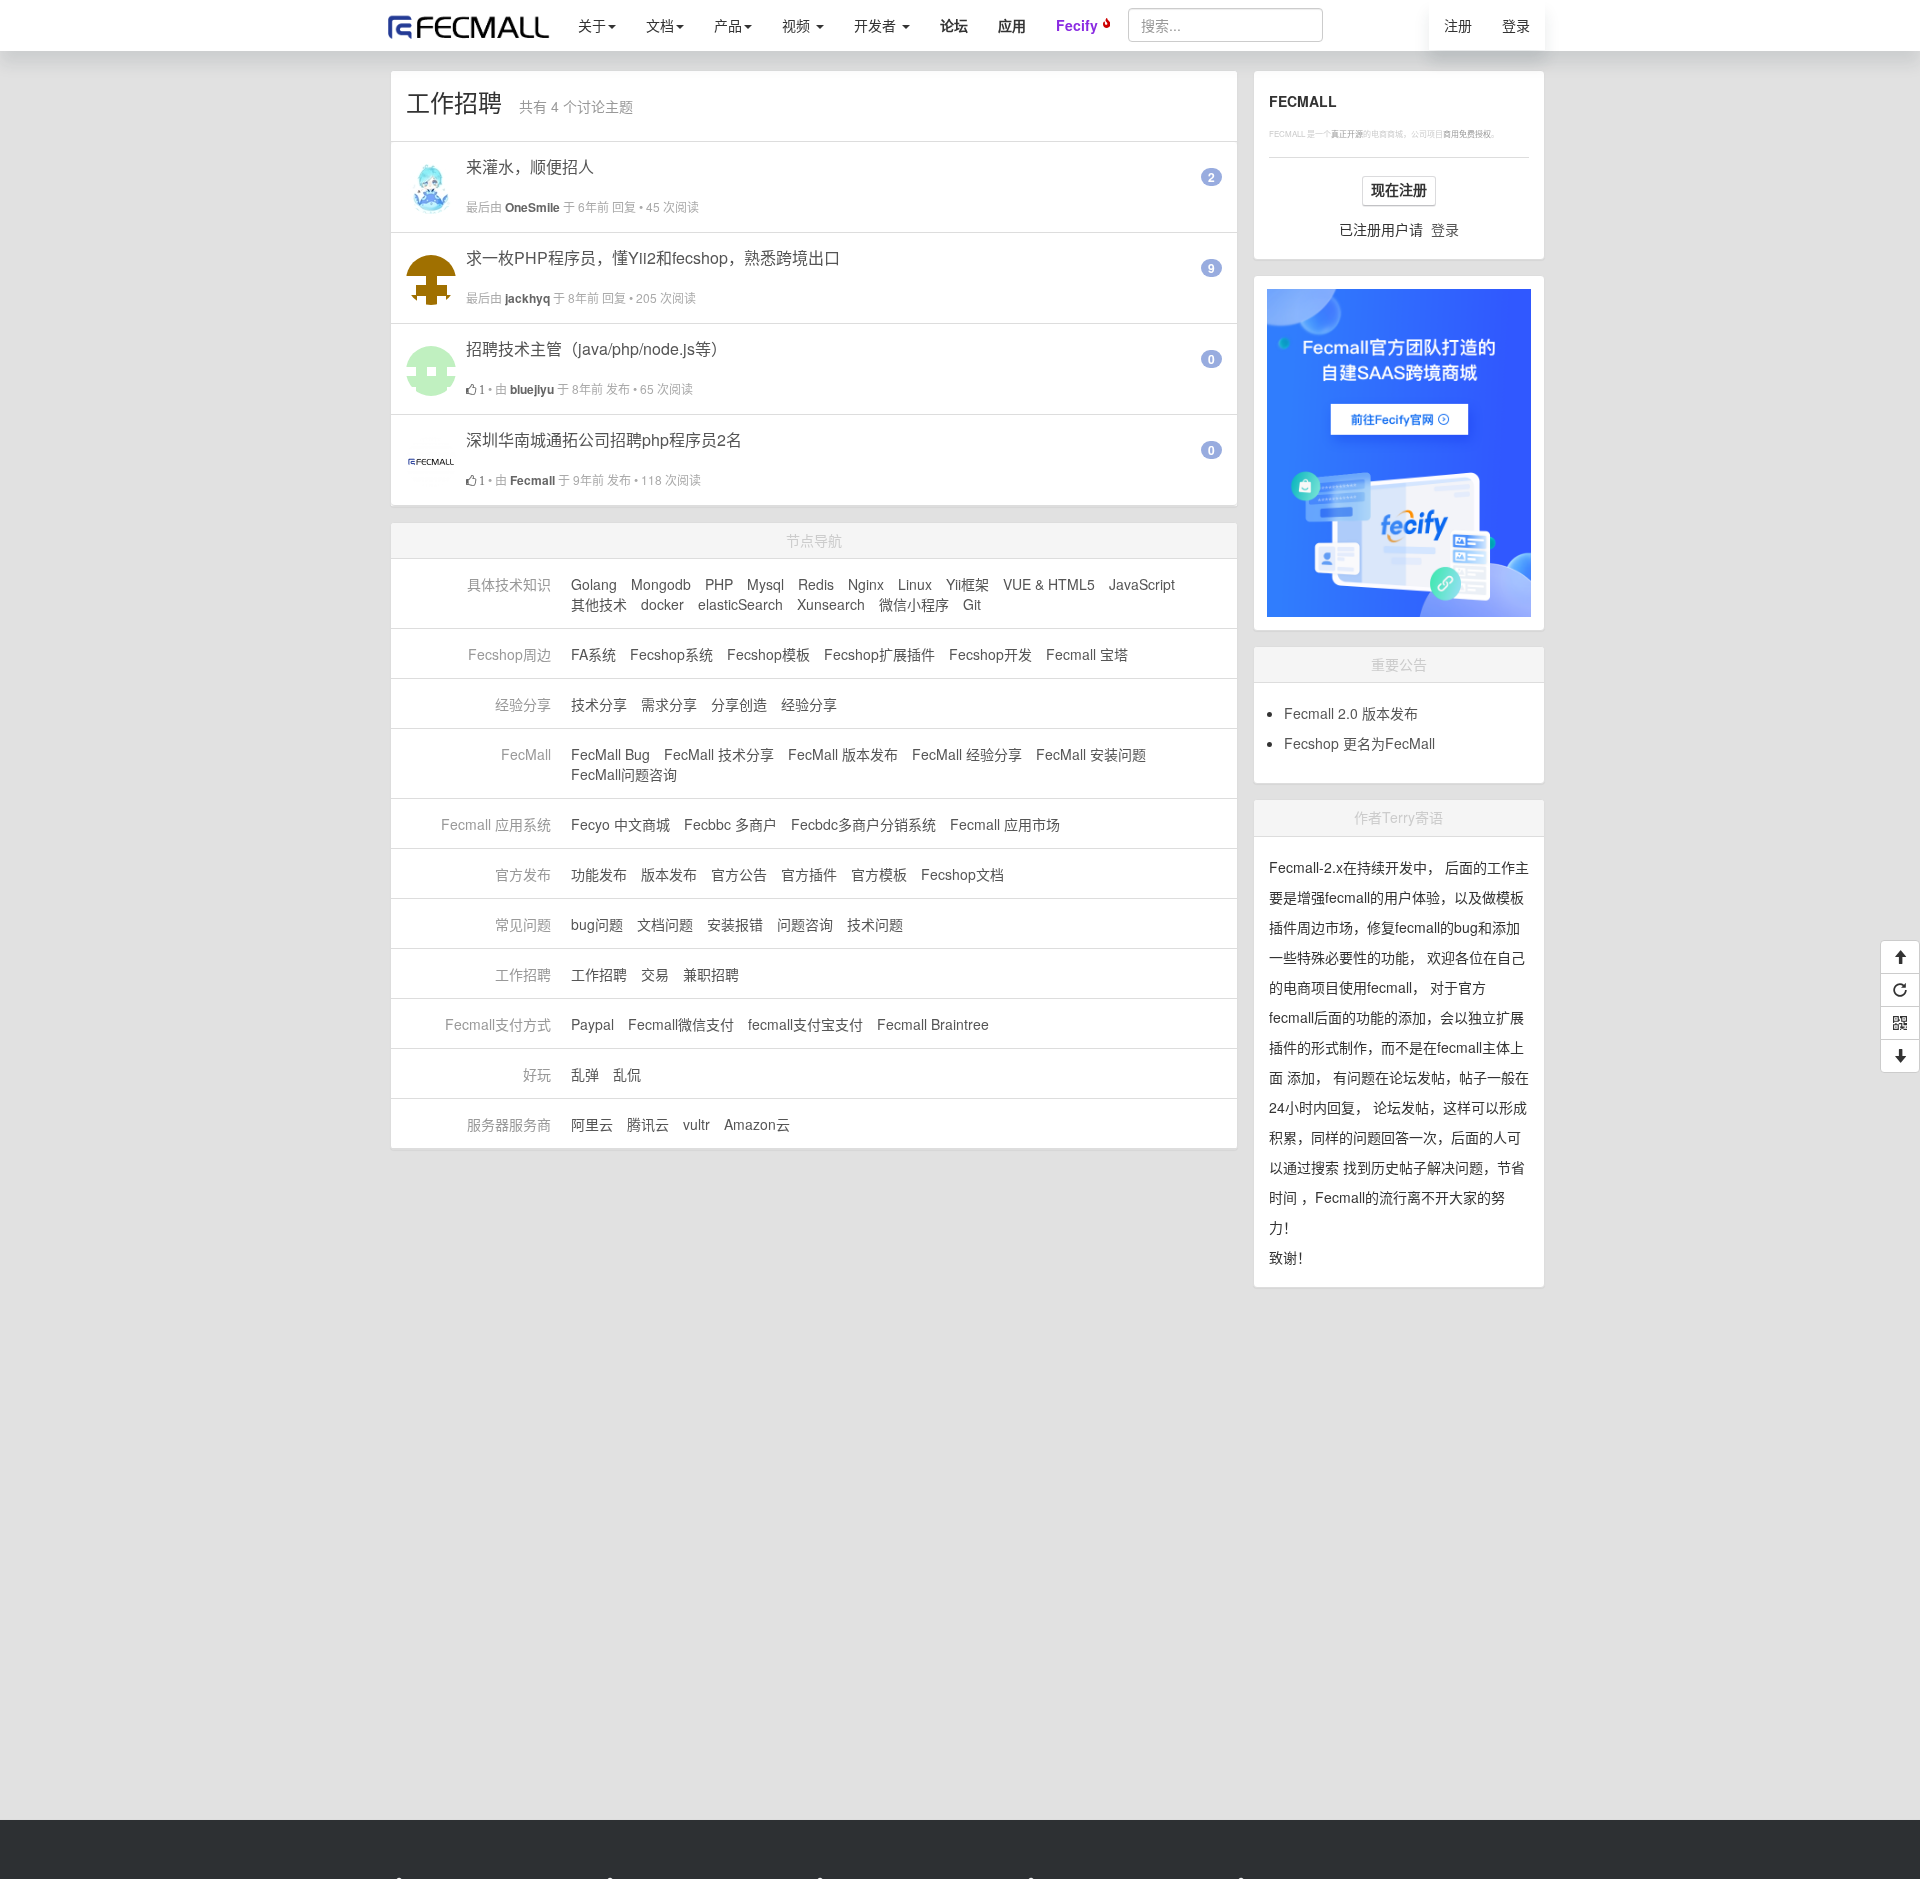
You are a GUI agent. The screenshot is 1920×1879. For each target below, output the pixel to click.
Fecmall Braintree (933, 1024)
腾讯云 (648, 1124)
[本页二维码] (1900, 1023)
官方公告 (739, 874)
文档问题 (665, 924)
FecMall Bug (610, 754)
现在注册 (1399, 190)
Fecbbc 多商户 (730, 824)
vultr (696, 1124)
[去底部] (1900, 1056)
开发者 (877, 25)
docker (662, 604)
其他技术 (599, 604)
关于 (592, 25)
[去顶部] (1900, 957)
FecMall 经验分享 (967, 754)
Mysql (765, 584)
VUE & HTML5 (1049, 584)
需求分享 (669, 704)
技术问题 (875, 924)
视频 (798, 25)
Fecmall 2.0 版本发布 (1351, 713)
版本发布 (669, 874)
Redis (816, 584)
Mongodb (661, 584)
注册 (1458, 25)
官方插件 (809, 874)
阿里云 (592, 1124)
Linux (915, 584)
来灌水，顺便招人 (530, 166)
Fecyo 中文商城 (620, 824)
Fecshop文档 (962, 874)
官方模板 (879, 874)
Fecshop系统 (671, 654)
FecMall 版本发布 (843, 754)
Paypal (592, 1024)
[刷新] (1900, 990)
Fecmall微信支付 (681, 1024)
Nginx (866, 584)
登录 (1516, 25)
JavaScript (1142, 584)
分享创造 (739, 704)
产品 (728, 25)
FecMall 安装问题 (1091, 754)
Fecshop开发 (990, 654)
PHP (719, 584)
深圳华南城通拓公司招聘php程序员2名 (604, 439)
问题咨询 (805, 924)
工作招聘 (599, 974)
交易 (655, 974)
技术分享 (599, 704)
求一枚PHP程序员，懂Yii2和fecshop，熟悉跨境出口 (653, 257)
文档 (660, 25)
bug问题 (597, 924)
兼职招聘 (711, 974)
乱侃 (627, 1074)
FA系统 (593, 654)
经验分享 (809, 704)
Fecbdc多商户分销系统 (863, 824)
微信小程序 (914, 604)
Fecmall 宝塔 (1087, 654)
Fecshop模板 (768, 654)
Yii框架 (967, 584)
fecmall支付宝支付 (805, 1024)
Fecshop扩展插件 (879, 654)
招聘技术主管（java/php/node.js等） (596, 348)
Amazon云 (757, 1124)
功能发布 (599, 874)
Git (972, 604)
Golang (594, 584)
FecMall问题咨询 (624, 774)
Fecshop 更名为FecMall (1359, 743)
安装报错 (735, 924)
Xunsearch (831, 604)
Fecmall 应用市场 (1005, 824)
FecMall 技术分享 (719, 754)
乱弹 (585, 1074)
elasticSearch (740, 604)
